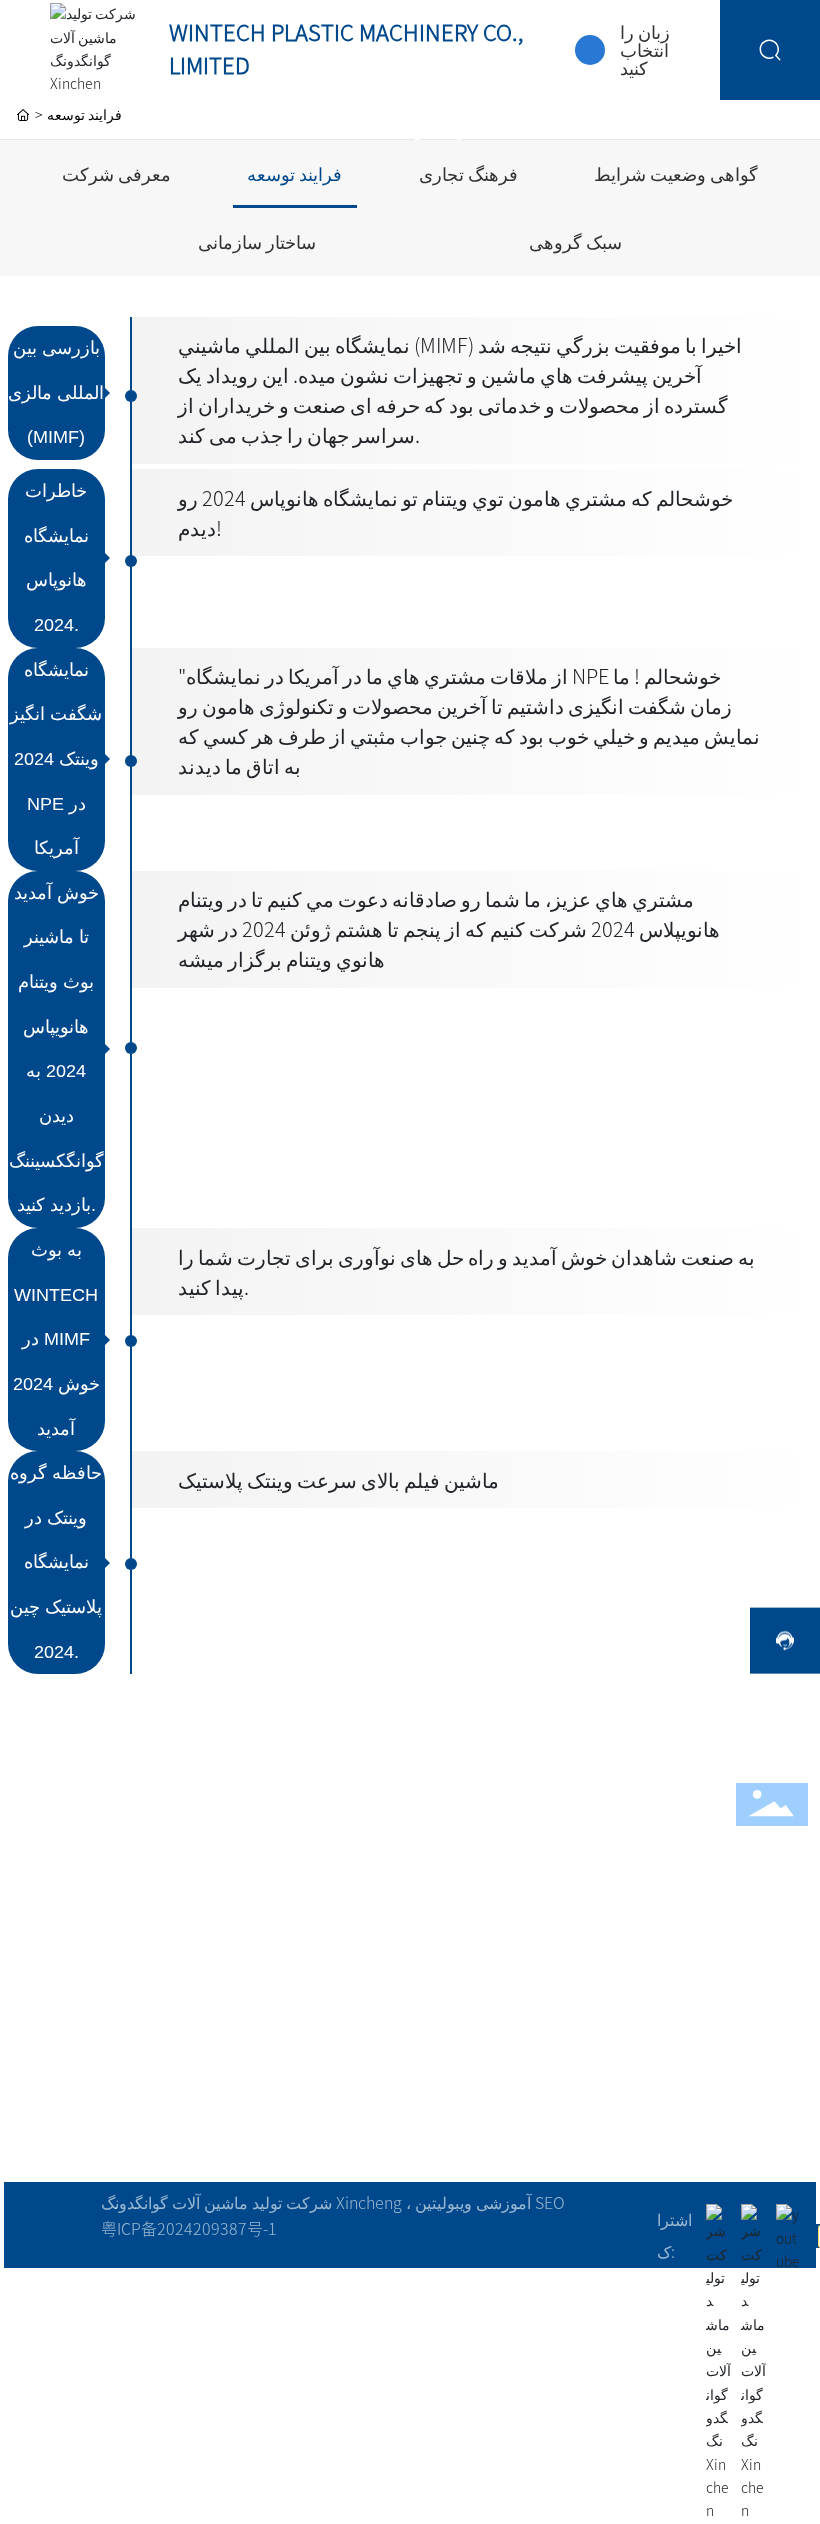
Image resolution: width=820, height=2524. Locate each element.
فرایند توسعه (294, 174)
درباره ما (410, 123)
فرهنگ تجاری (468, 174)
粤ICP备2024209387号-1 (189, 2229)
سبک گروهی (575, 242)
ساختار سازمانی (257, 242)
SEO (550, 2203)
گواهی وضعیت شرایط (676, 174)
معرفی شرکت (116, 174)
